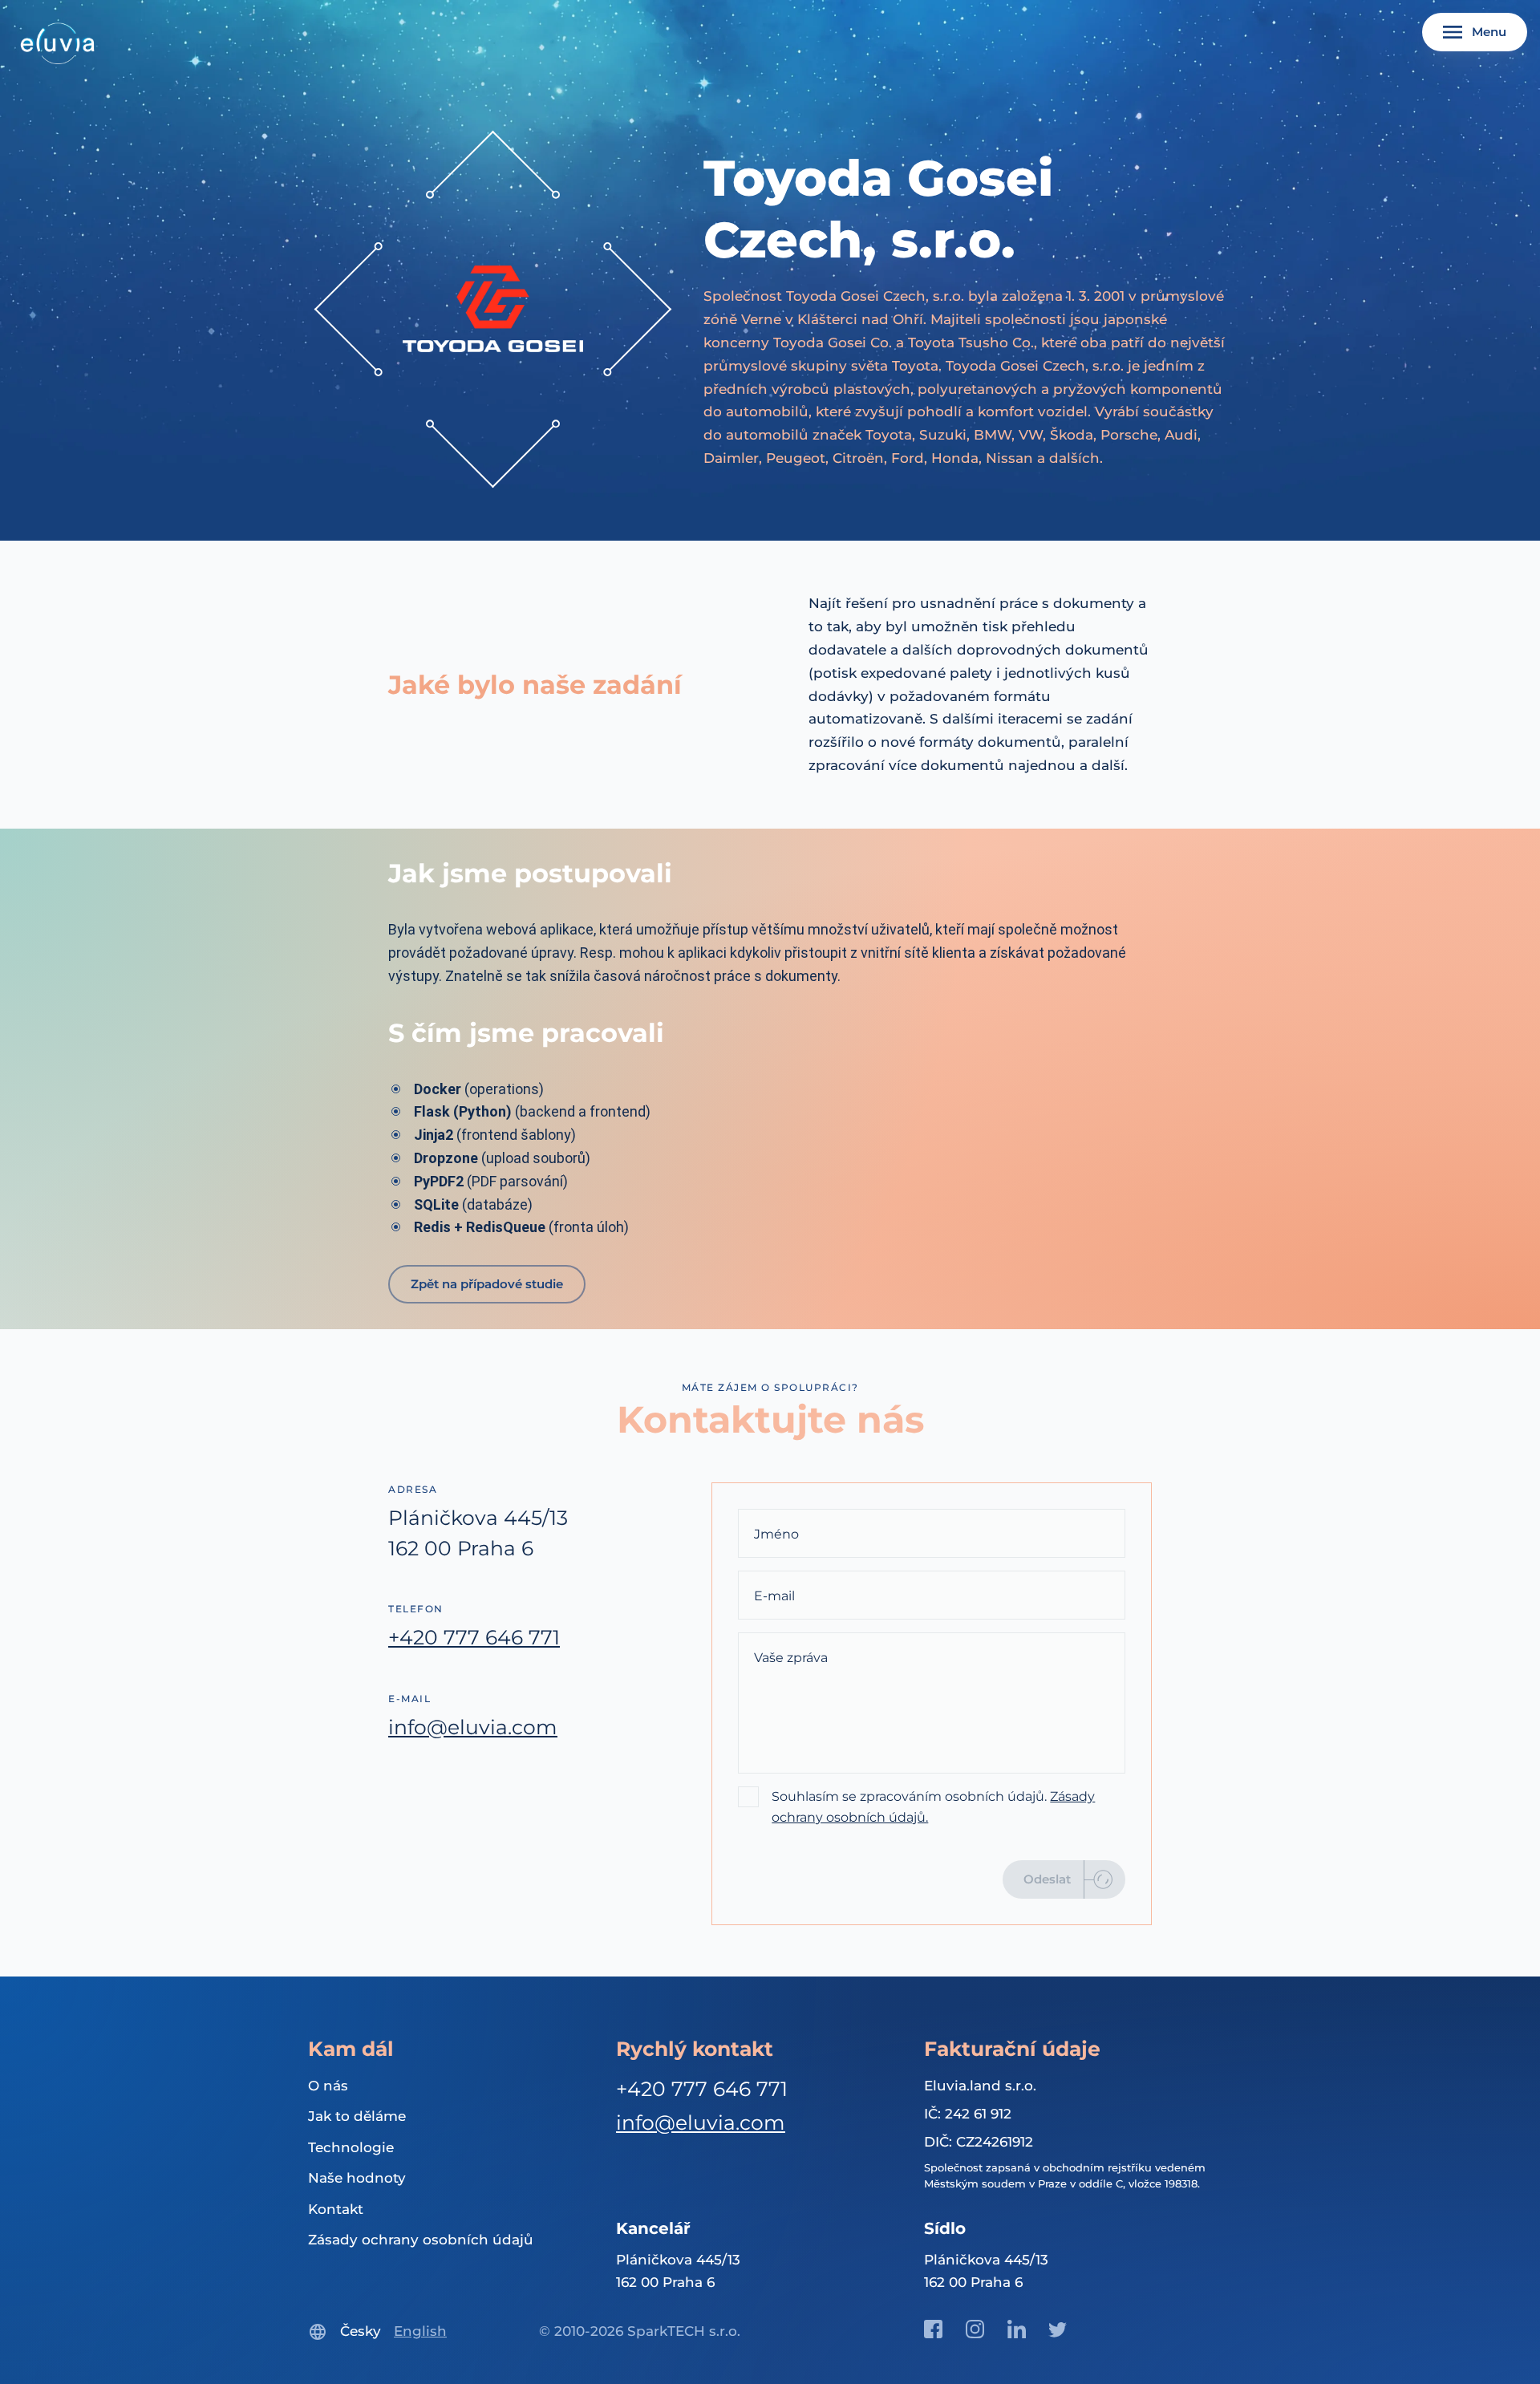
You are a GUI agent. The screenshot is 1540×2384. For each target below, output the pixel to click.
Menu (1489, 32)
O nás (328, 2086)
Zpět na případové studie (487, 1284)
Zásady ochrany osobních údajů (421, 2240)
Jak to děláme (357, 2116)
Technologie (351, 2147)
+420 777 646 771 (474, 1637)
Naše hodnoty (357, 2178)
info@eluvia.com (473, 1727)
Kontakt (336, 2209)
